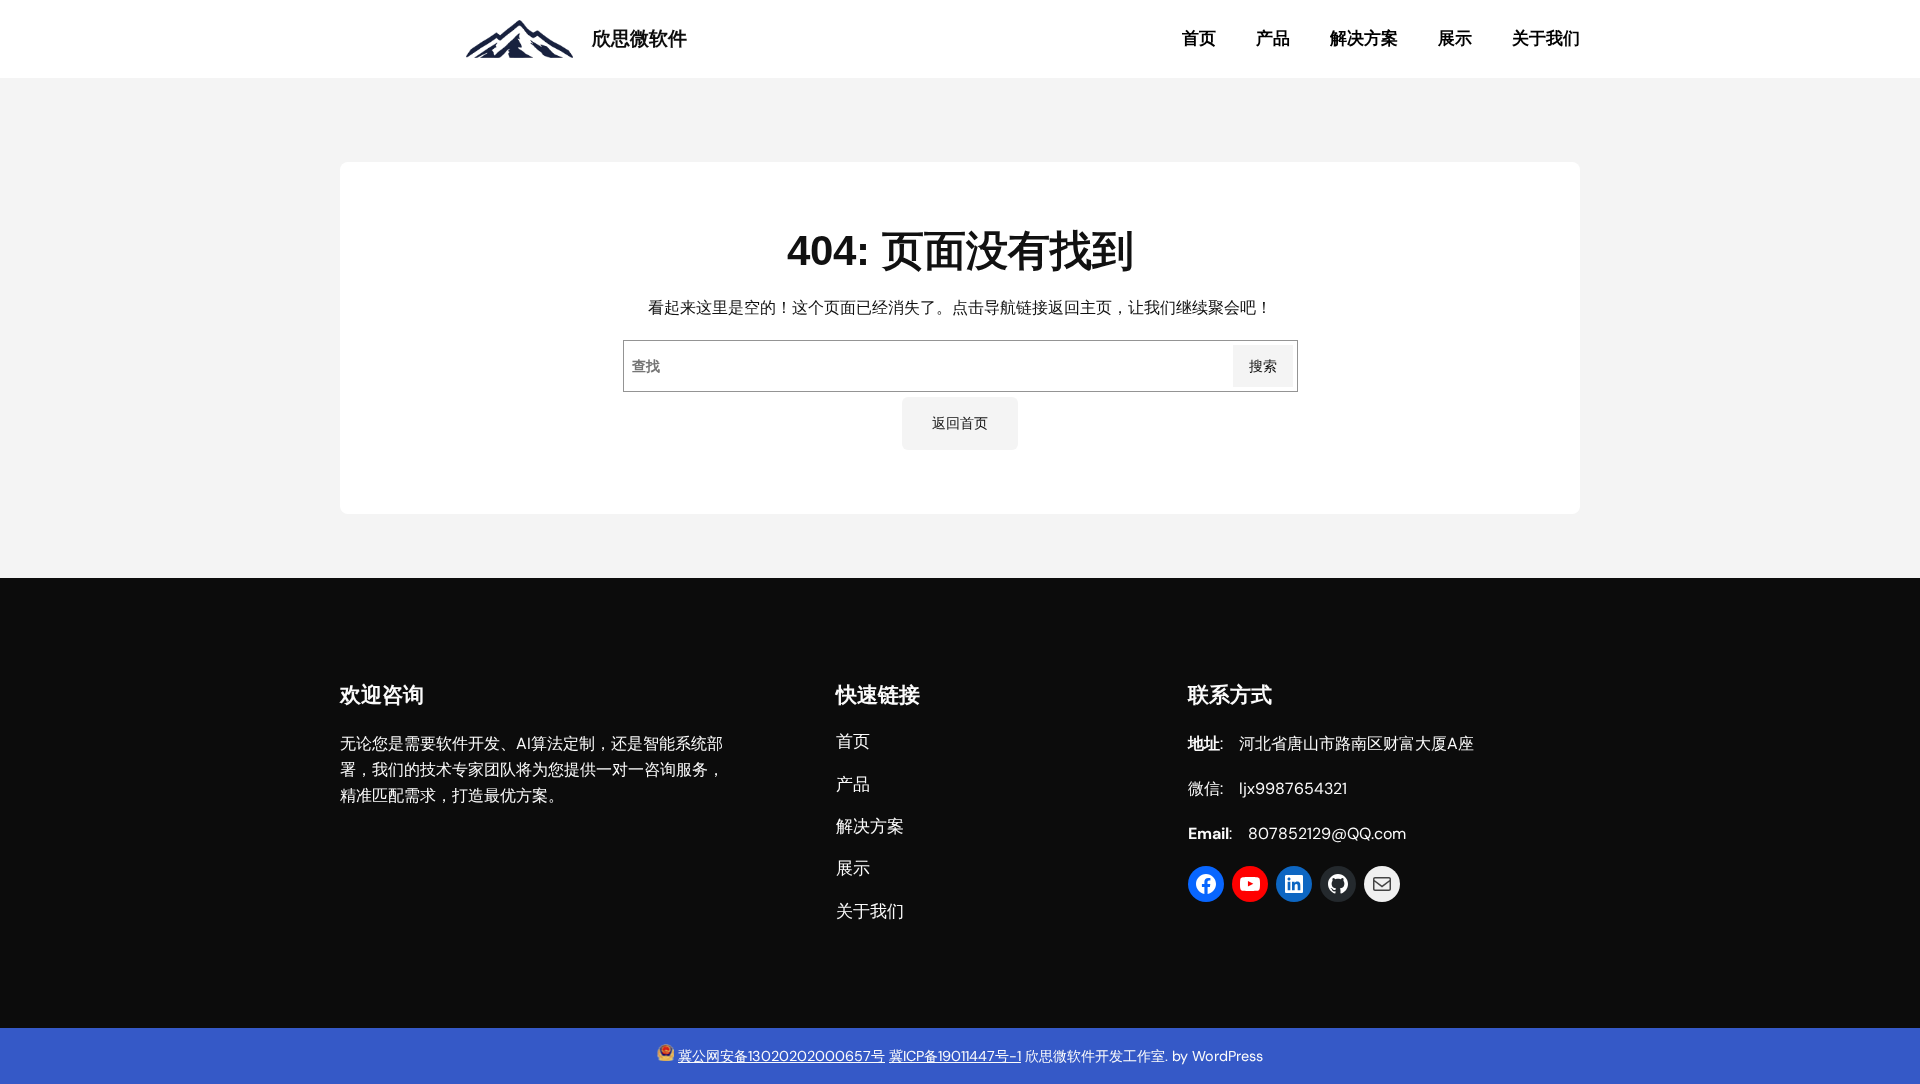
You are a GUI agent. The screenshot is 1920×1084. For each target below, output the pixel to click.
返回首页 (960, 423)
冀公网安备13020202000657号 (781, 1056)
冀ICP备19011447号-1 (955, 1056)
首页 (1199, 38)
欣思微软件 (639, 38)
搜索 (1263, 366)
